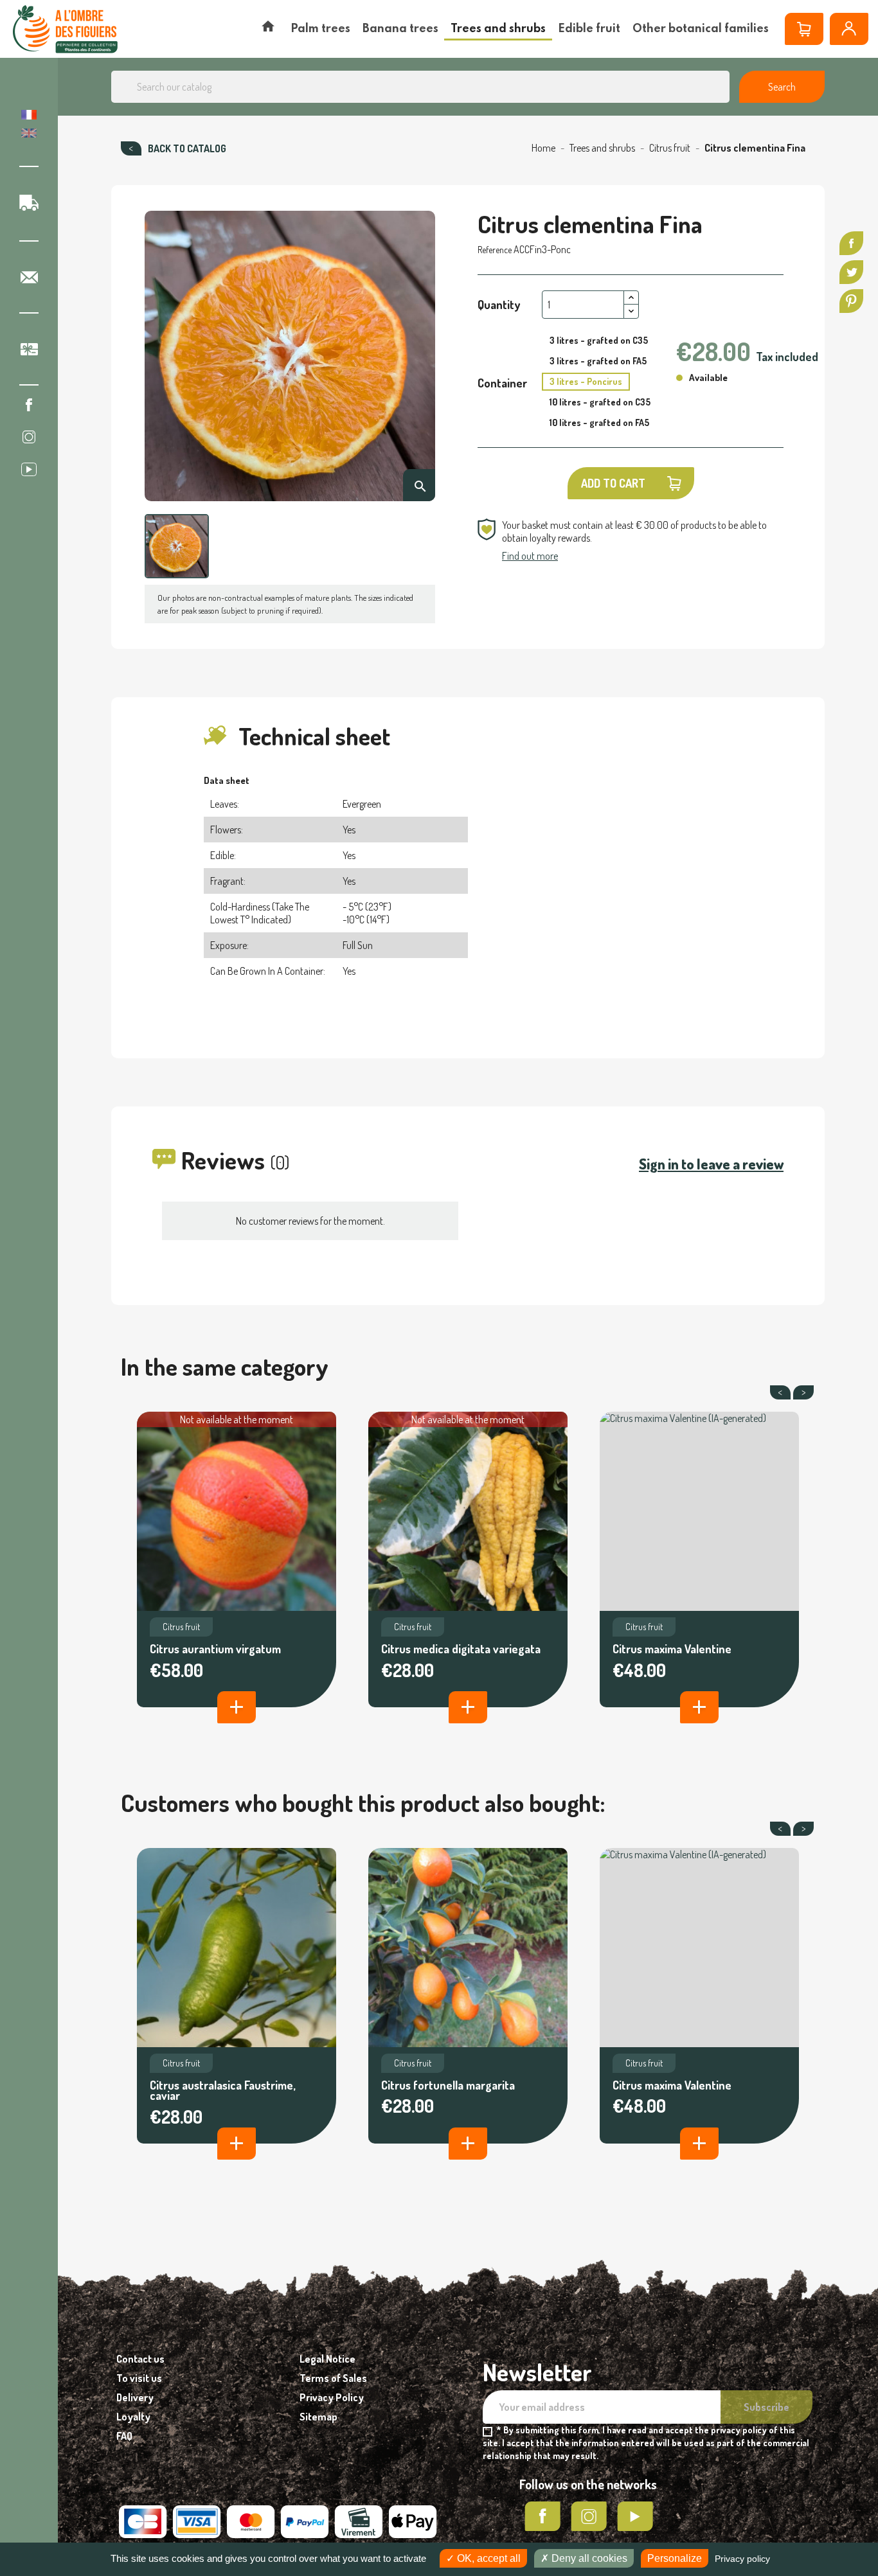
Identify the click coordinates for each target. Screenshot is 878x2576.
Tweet (851, 272)
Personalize (675, 2558)
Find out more (530, 556)
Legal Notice (327, 2359)
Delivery (135, 2397)
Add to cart (613, 483)
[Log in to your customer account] (849, 29)
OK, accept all (488, 2558)
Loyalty (133, 2417)
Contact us (140, 2359)
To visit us (139, 2378)
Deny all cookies (588, 2558)
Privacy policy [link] (742, 2559)
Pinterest (851, 301)
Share (851, 243)
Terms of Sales (333, 2378)
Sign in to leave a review (711, 1164)
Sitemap (318, 2417)
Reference (495, 250)
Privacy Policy (332, 2397)
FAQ (124, 2436)
